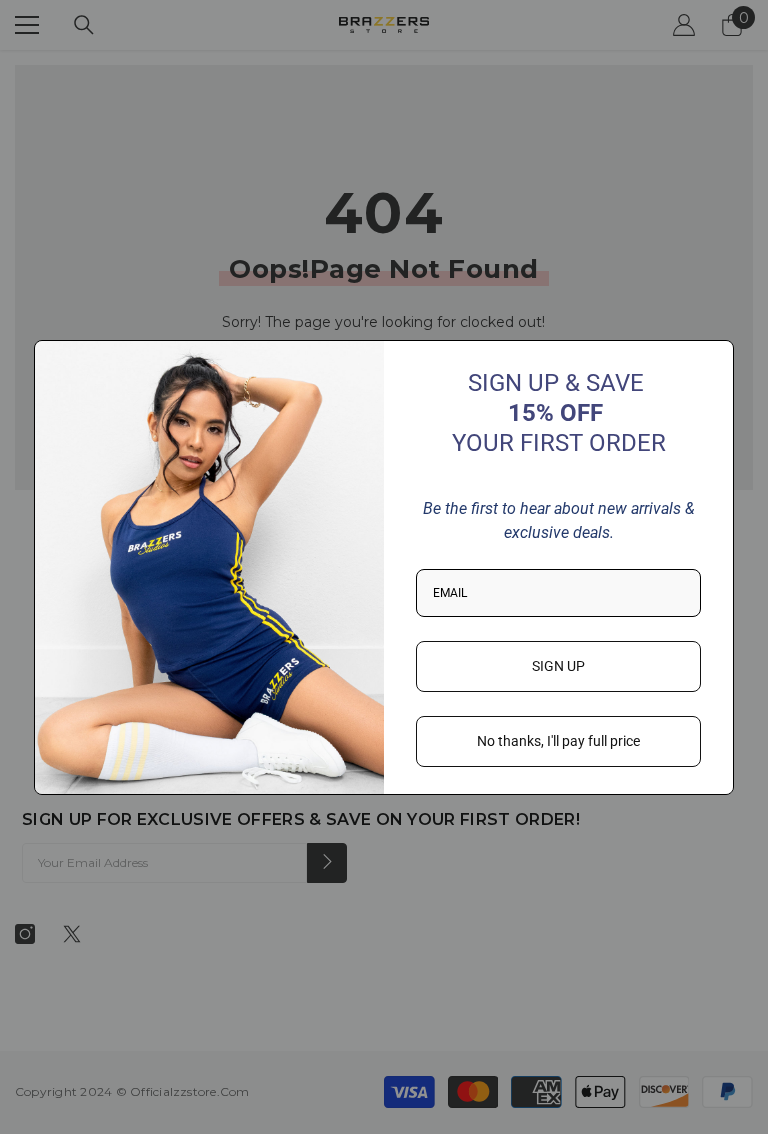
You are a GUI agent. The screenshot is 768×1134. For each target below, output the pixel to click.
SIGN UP (558, 666)
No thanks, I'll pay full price (558, 741)
